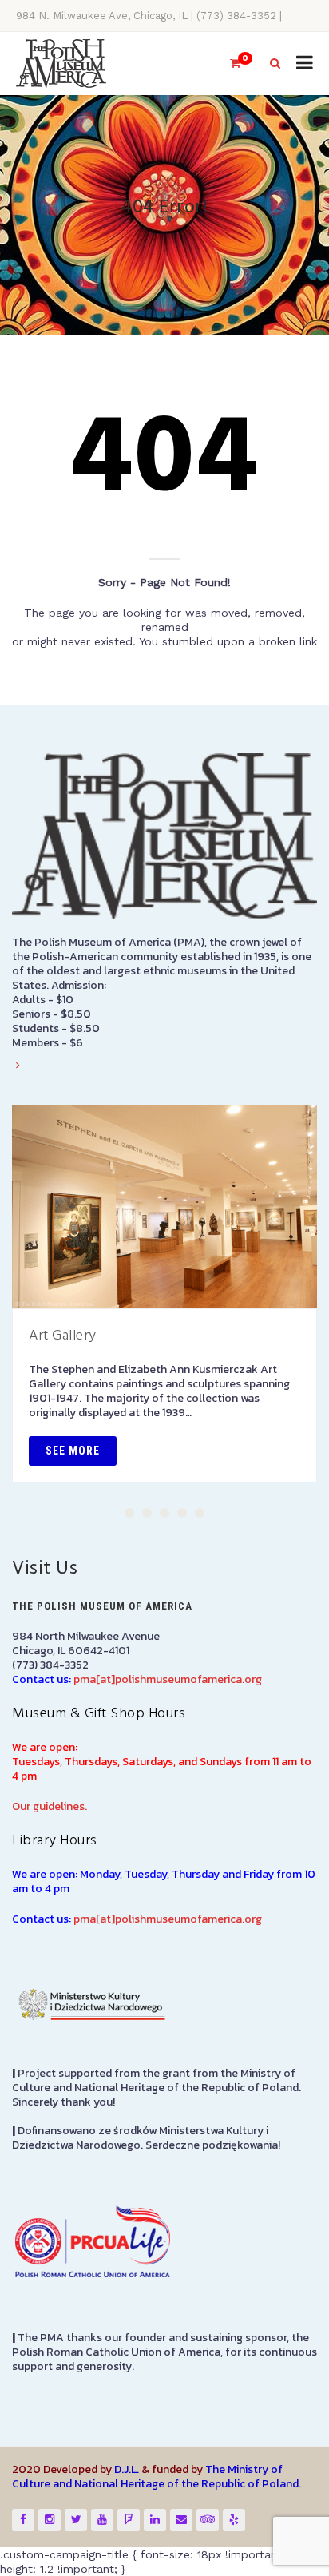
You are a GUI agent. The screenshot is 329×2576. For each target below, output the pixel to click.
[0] (228, 64)
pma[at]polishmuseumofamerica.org (168, 1679)
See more (73, 1451)
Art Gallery (63, 1336)
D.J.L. (127, 2469)
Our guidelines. (50, 1806)
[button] (129, 1513)
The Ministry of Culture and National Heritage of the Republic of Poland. (157, 2477)
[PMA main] (61, 64)
